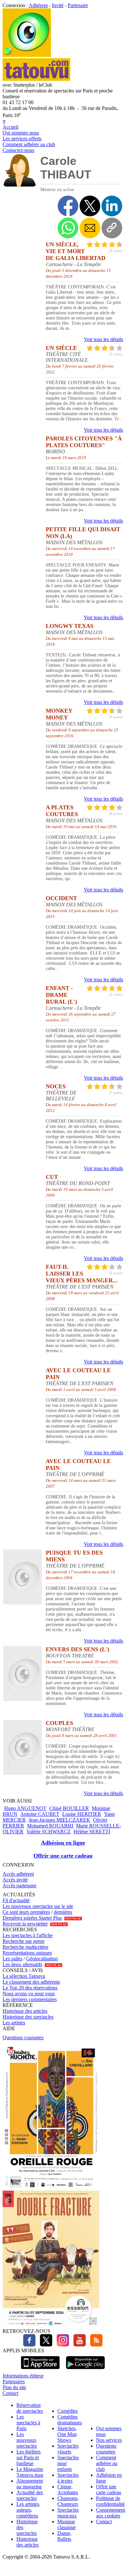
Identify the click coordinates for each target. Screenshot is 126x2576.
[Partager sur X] (90, 206)
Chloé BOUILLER (69, 1808)
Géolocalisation (42, 1959)
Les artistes (14, 2023)
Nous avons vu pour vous (29, 1994)
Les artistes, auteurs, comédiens (28, 2510)
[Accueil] (27, 55)
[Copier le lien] (112, 228)
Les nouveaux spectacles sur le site (38, 1906)
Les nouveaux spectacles (27, 2440)
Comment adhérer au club (29, 144)
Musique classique (67, 2524)
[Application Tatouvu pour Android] (85, 2370)
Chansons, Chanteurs (68, 2501)
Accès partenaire (19, 1886)
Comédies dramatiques (70, 2420)
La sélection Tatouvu (24, 1976)
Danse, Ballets (64, 2536)
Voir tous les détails (103, 339)
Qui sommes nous (21, 133)
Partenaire (78, 5)
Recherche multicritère (25, 1947)
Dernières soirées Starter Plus (32, 1918)
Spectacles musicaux (68, 2513)
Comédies (68, 2411)
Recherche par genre (24, 1941)
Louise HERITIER (82, 1814)
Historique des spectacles (28, 2017)
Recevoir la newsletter (25, 1924)
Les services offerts (22, 139)
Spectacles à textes (68, 2478)
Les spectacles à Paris (28, 2423)
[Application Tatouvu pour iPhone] (40, 2370)
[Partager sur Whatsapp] (68, 228)
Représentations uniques (27, 1953)
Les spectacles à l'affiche (28, 1935)
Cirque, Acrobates (68, 2490)
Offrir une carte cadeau (63, 1856)
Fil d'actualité (16, 1900)
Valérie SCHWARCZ (48, 1832)
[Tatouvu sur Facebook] (29, 2345)
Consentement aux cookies (111, 2513)
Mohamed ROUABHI (50, 1826)
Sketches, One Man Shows (67, 2434)
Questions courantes (23, 2037)
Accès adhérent (18, 1874)
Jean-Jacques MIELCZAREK (59, 1820)
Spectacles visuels (68, 2449)
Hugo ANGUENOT (25, 1808)
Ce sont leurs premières (26, 1912)
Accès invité (15, 1880)
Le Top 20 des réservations (30, 1988)
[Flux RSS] (95, 2345)
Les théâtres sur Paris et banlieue (29, 2457)
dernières (63, 1912)
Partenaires (14, 2382)
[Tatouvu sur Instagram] (61, 2345)
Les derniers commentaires (30, 1999)
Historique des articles (25, 2011)
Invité (58, 5)
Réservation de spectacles (30, 2408)
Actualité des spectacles (30, 2495)
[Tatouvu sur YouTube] (78, 2345)
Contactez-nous (18, 150)
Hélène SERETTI (92, 1832)
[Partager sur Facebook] (68, 206)
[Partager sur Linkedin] (112, 206)
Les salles (12, 1959)
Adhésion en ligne (63, 1843)
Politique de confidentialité (110, 2501)
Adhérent (38, 5)
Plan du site (14, 2387)
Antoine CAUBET (40, 1814)
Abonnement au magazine (30, 2484)
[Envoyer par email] (90, 228)
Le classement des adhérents (31, 1982)
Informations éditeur (23, 2376)
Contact (10, 2393)
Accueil (10, 127)
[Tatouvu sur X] (44, 2345)
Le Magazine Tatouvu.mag (30, 2472)
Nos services (109, 2440)
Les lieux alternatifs (22, 1964)
